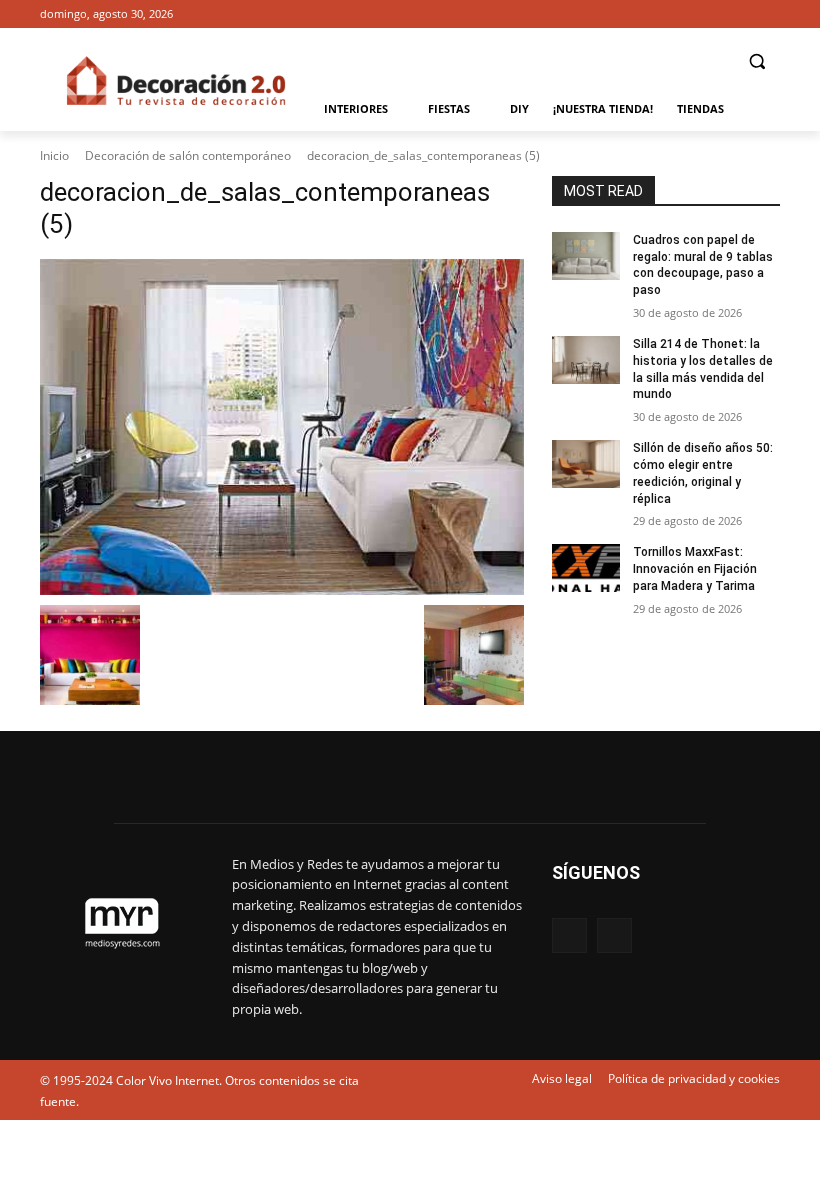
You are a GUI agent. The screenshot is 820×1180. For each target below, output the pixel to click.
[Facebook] (740, 14)
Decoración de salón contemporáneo (188, 155)
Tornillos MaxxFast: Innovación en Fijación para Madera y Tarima (695, 569)
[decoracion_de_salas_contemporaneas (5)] (282, 427)
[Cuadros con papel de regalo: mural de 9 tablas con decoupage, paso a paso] (586, 256)
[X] (768, 14)
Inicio (54, 155)
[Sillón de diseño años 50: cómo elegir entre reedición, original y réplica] (586, 464)
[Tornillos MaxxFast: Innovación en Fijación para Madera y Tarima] (586, 568)
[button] (756, 61)
